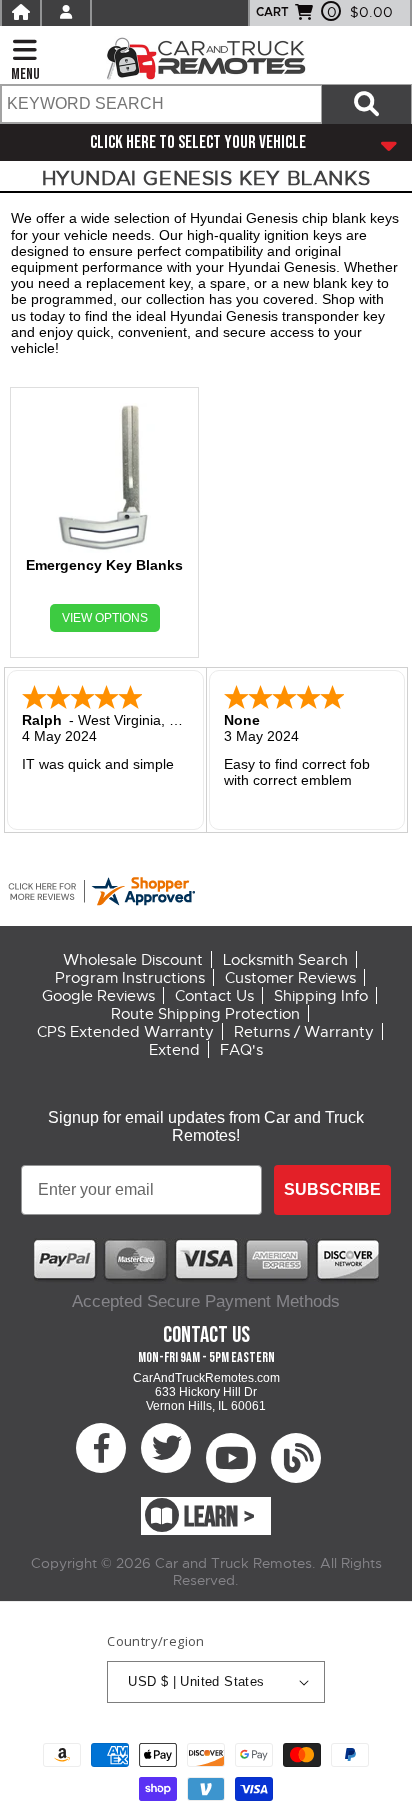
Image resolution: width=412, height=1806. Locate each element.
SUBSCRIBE (332, 1189)
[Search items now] (366, 104)
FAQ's (241, 1050)
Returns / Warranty (304, 1032)
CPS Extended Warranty (125, 1032)
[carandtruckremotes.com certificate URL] (206, 891)
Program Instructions (130, 978)
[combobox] (160, 104)
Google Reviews (98, 996)
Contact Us (214, 996)
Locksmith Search (285, 960)
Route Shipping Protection (205, 1014)
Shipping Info (321, 996)
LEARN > (219, 1517)
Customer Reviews (290, 978)
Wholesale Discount (133, 960)
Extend (174, 1050)
